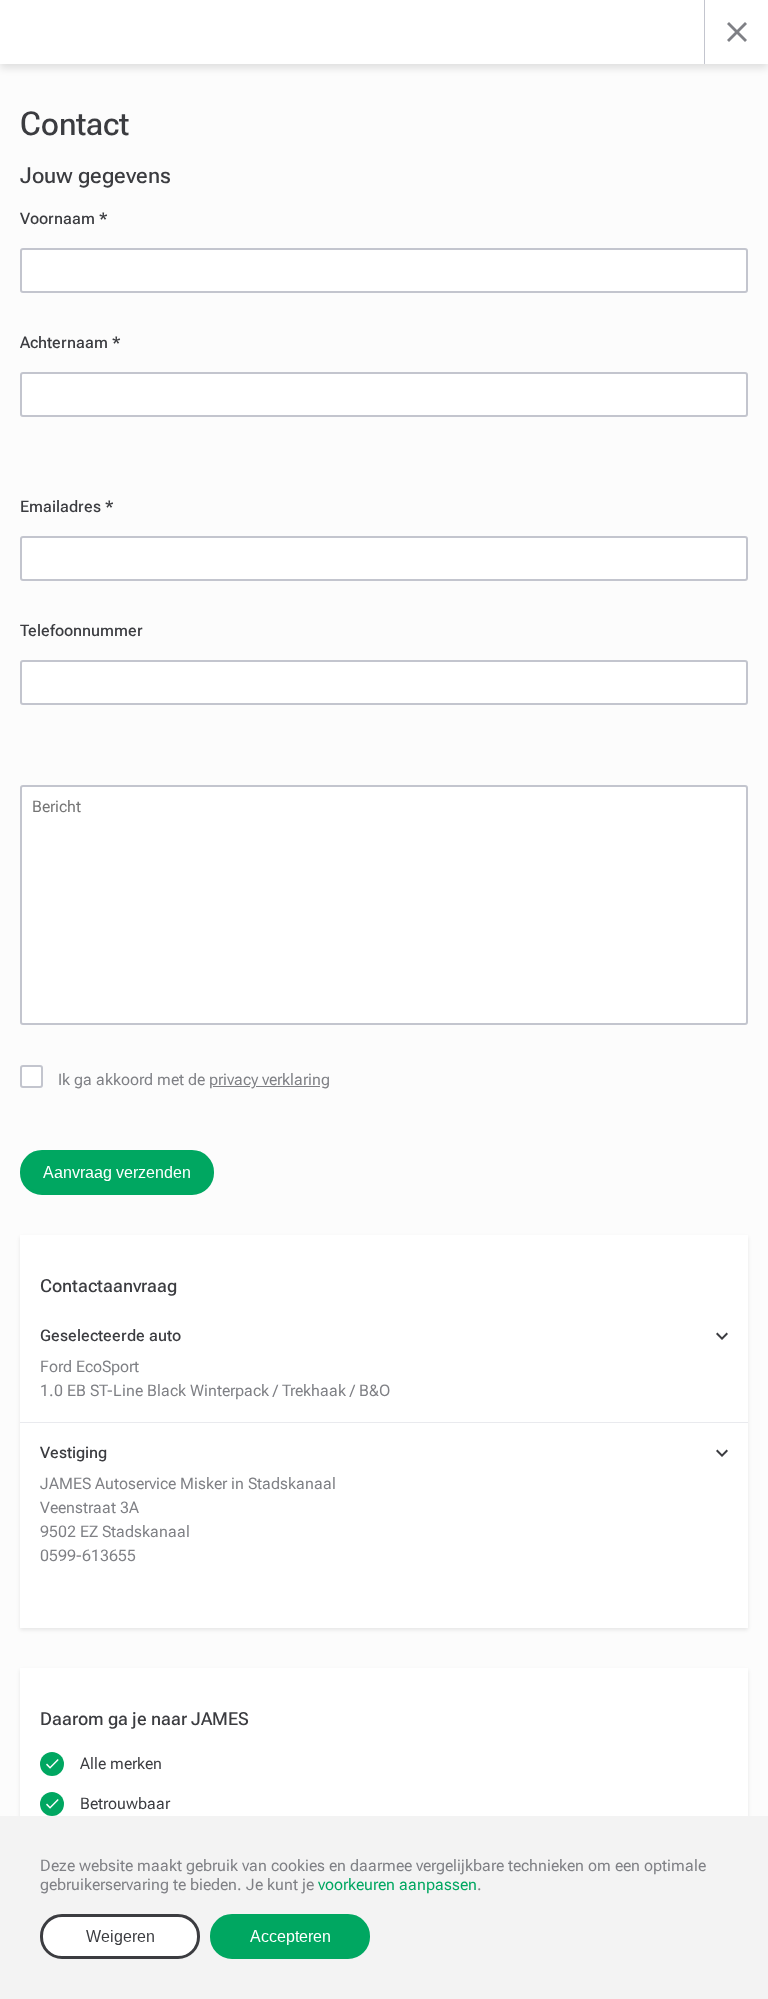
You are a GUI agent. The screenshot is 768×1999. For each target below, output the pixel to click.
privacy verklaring (269, 1079)
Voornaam (57, 218)
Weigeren (120, 1936)
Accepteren (290, 1936)
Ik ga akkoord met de (194, 1079)
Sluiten (736, 32)
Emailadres (60, 506)
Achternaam (64, 342)
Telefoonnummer (81, 630)
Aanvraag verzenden (117, 1172)
